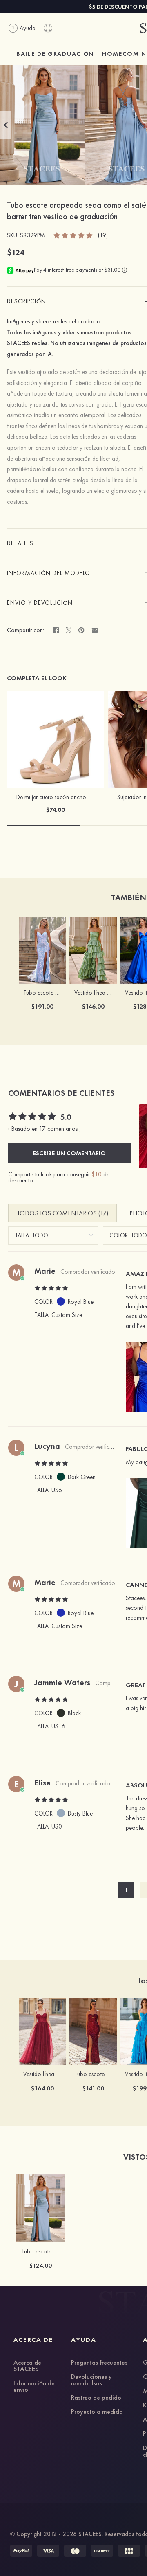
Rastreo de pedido (96, 2398)
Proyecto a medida (97, 2412)
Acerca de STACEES (27, 2366)
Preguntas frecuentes (99, 2363)
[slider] (73, 235)
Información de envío (34, 2387)
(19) (103, 236)
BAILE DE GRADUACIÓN (55, 54)
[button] (6, 125)
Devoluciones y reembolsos (91, 2380)
